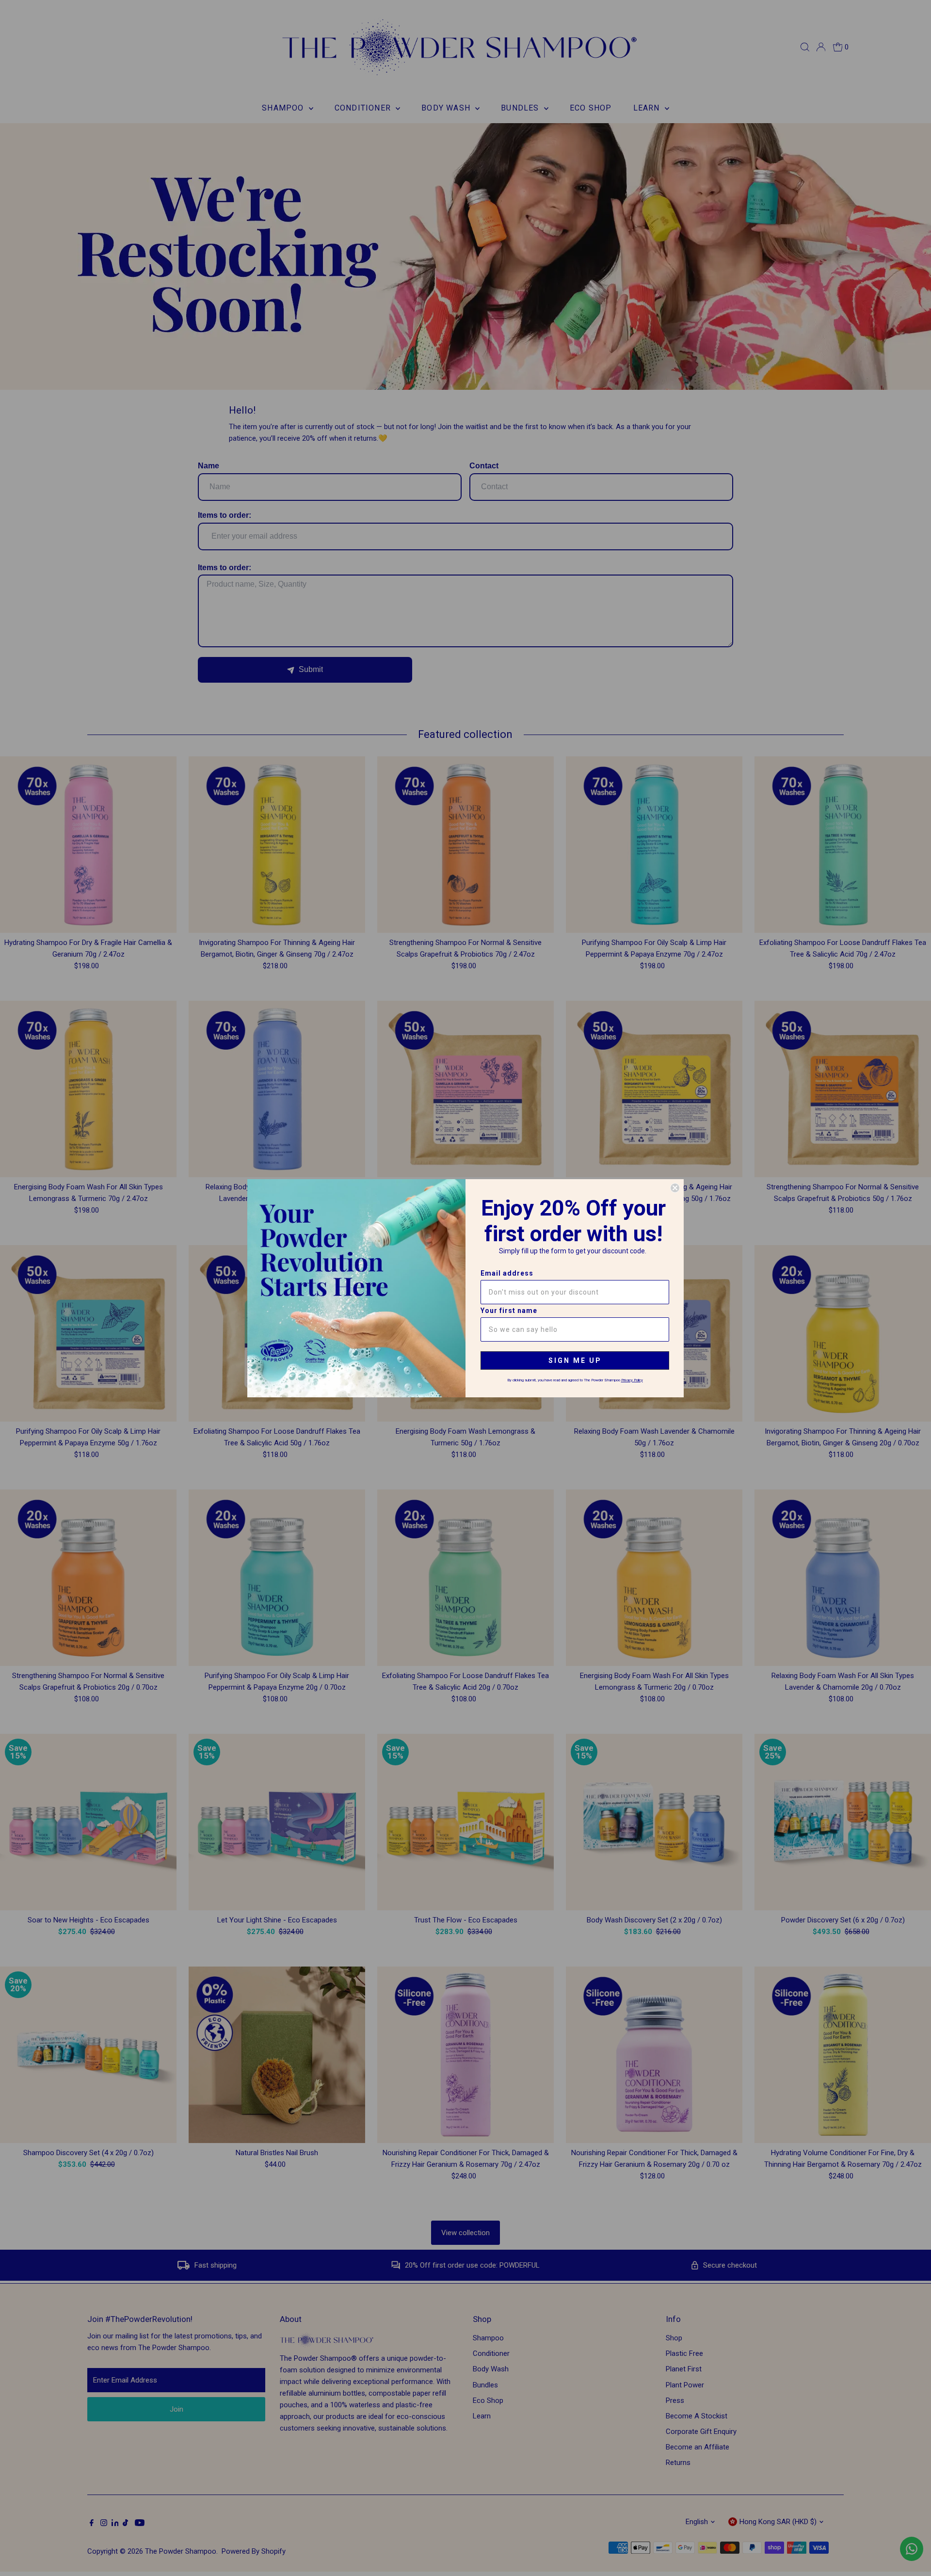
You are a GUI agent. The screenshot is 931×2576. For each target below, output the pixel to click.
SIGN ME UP (575, 1360)
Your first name (509, 1311)
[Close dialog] (675, 1188)
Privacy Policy (632, 1380)
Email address (507, 1273)
